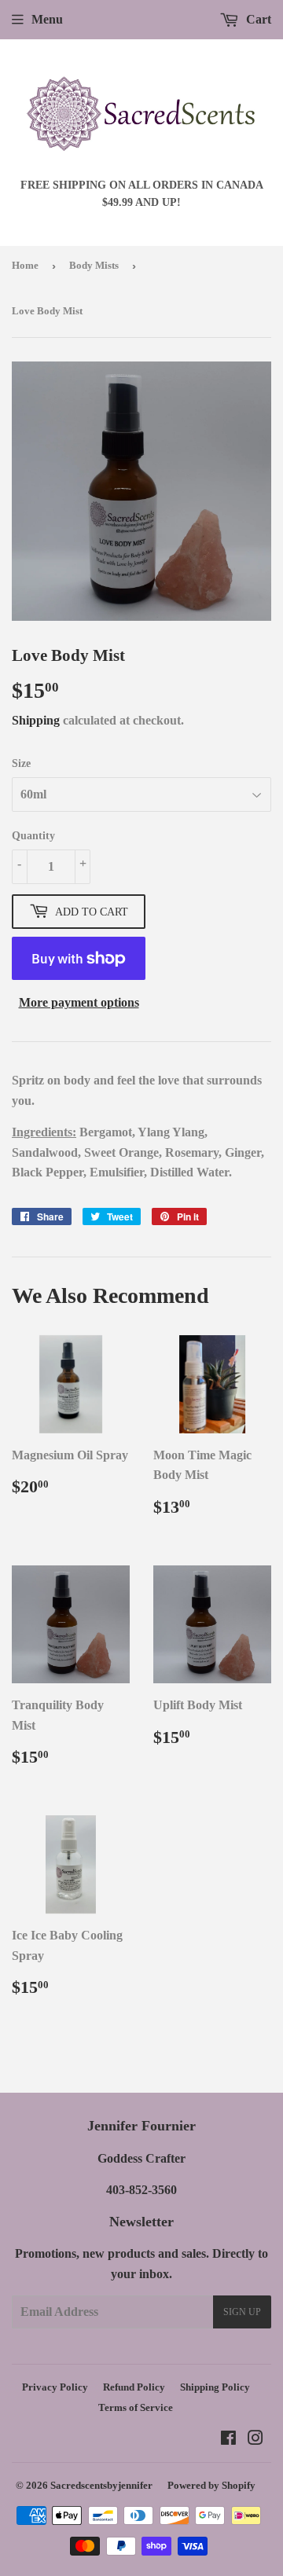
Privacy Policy (55, 2387)
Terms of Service (136, 2407)
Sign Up (242, 2312)
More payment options (79, 1002)
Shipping (36, 720)
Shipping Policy (215, 2387)
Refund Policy (134, 2387)
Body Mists (94, 265)
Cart (257, 19)
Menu (47, 19)
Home (25, 265)
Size (21, 763)
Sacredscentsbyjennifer (101, 2485)
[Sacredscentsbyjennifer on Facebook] (228, 2440)
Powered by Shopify (211, 2485)
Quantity (33, 836)
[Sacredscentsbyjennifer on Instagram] (255, 2440)
